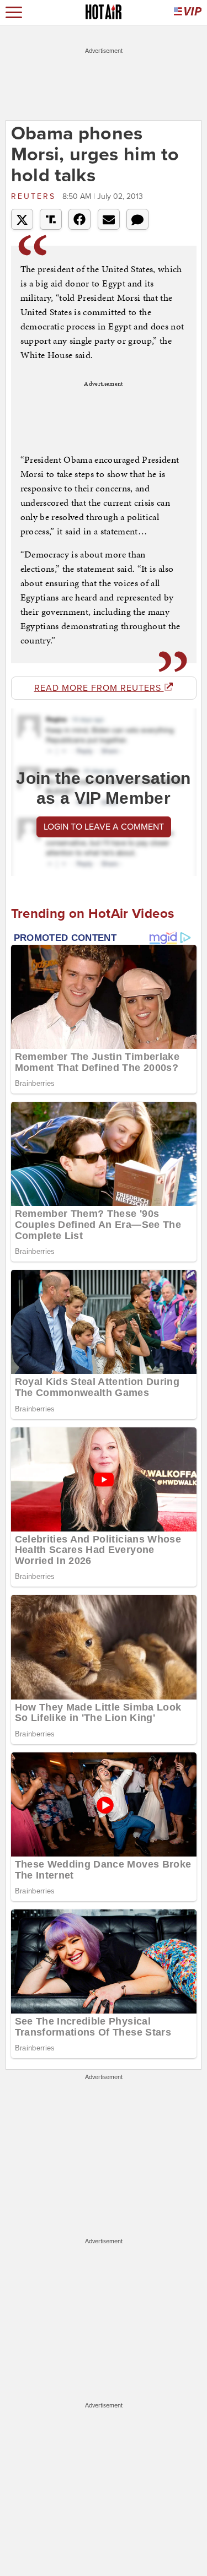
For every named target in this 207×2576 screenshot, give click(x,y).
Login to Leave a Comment (104, 827)
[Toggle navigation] (14, 12)
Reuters (35, 196)
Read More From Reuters (99, 688)
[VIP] (188, 12)
